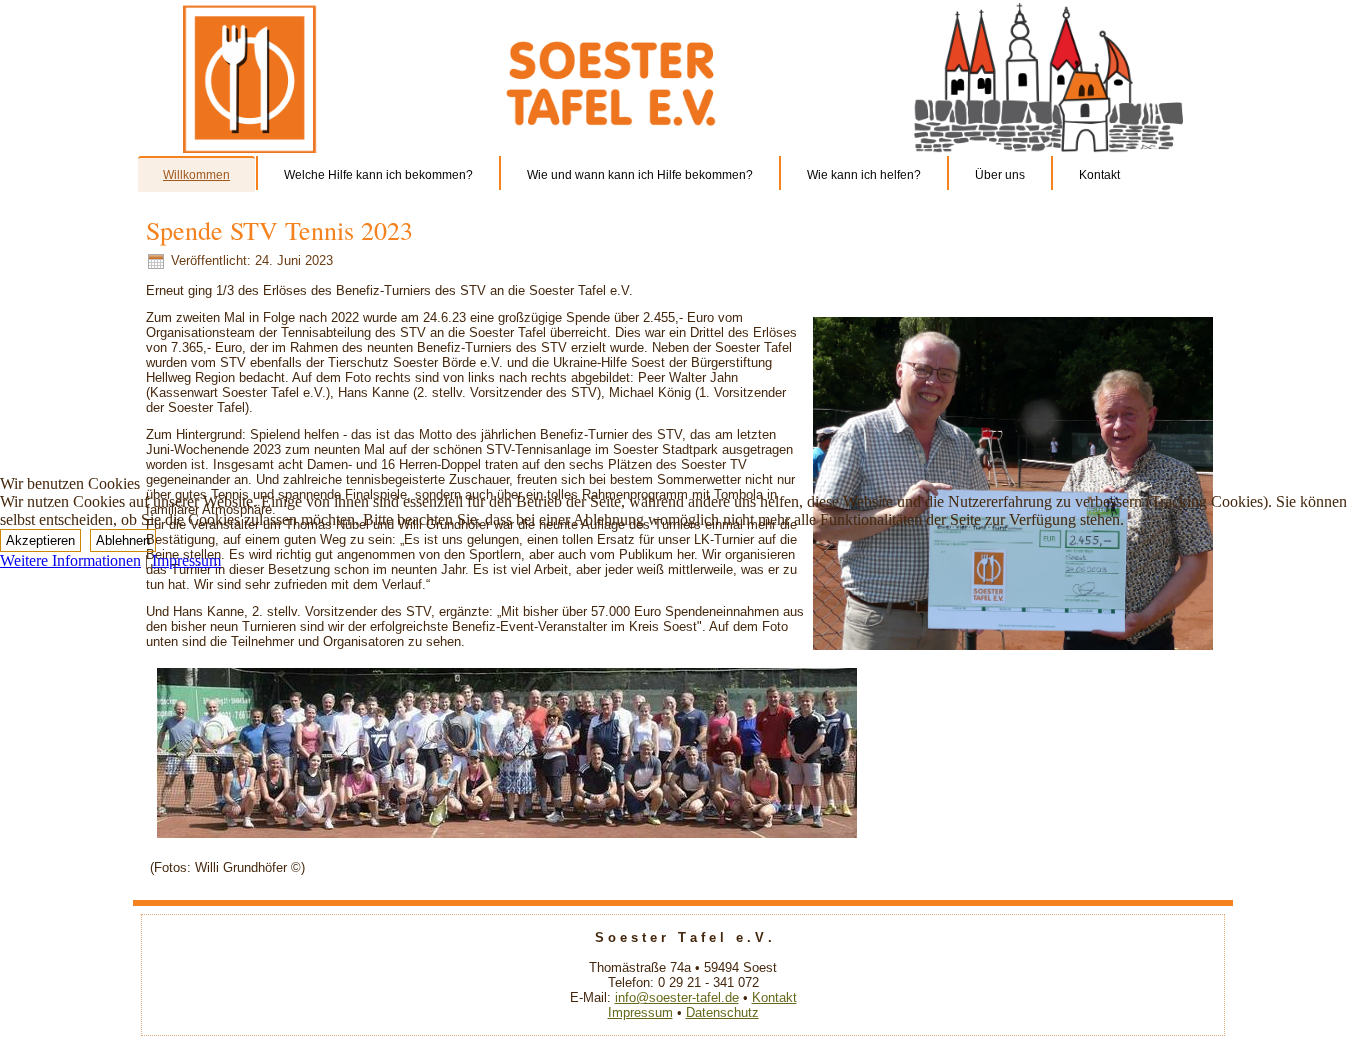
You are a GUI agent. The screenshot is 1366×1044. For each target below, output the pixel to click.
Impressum (186, 560)
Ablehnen (123, 540)
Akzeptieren (40, 540)
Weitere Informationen (70, 560)
